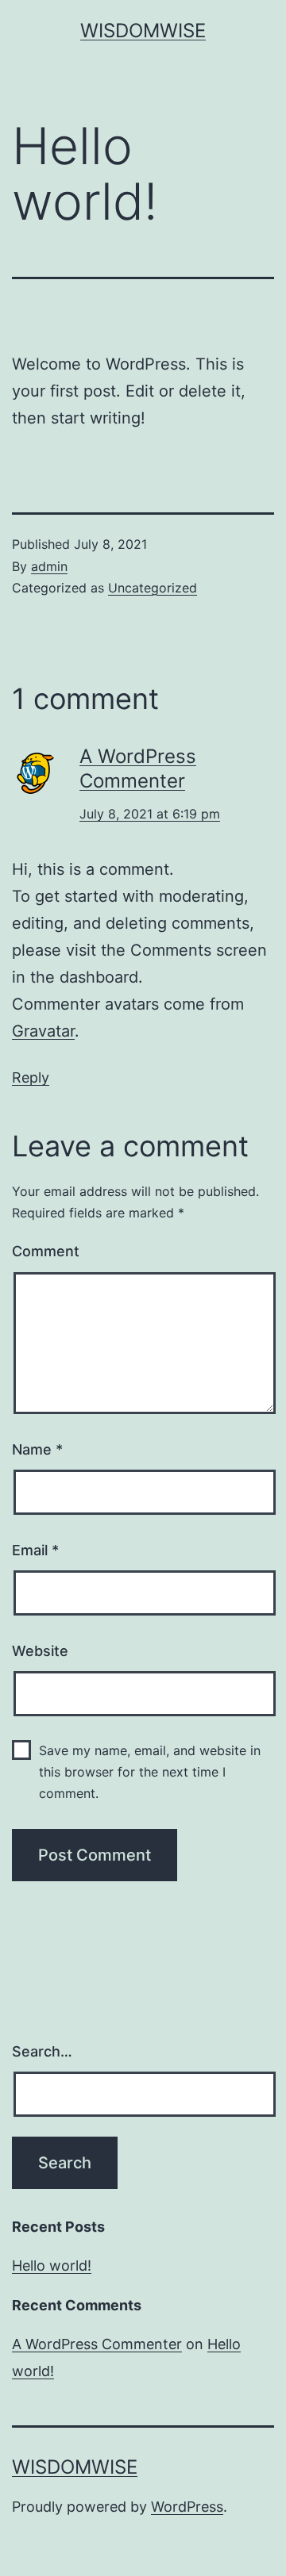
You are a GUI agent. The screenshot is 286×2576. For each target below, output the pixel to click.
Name (37, 1449)
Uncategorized (153, 588)
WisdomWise (143, 31)
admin (49, 566)
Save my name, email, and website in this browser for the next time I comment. (150, 1772)
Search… (42, 2051)
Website (40, 1651)
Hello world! (52, 2265)
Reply (31, 1077)
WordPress (187, 2507)
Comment (46, 1251)
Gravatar (43, 1031)
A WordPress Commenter (97, 2344)
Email (35, 1550)
